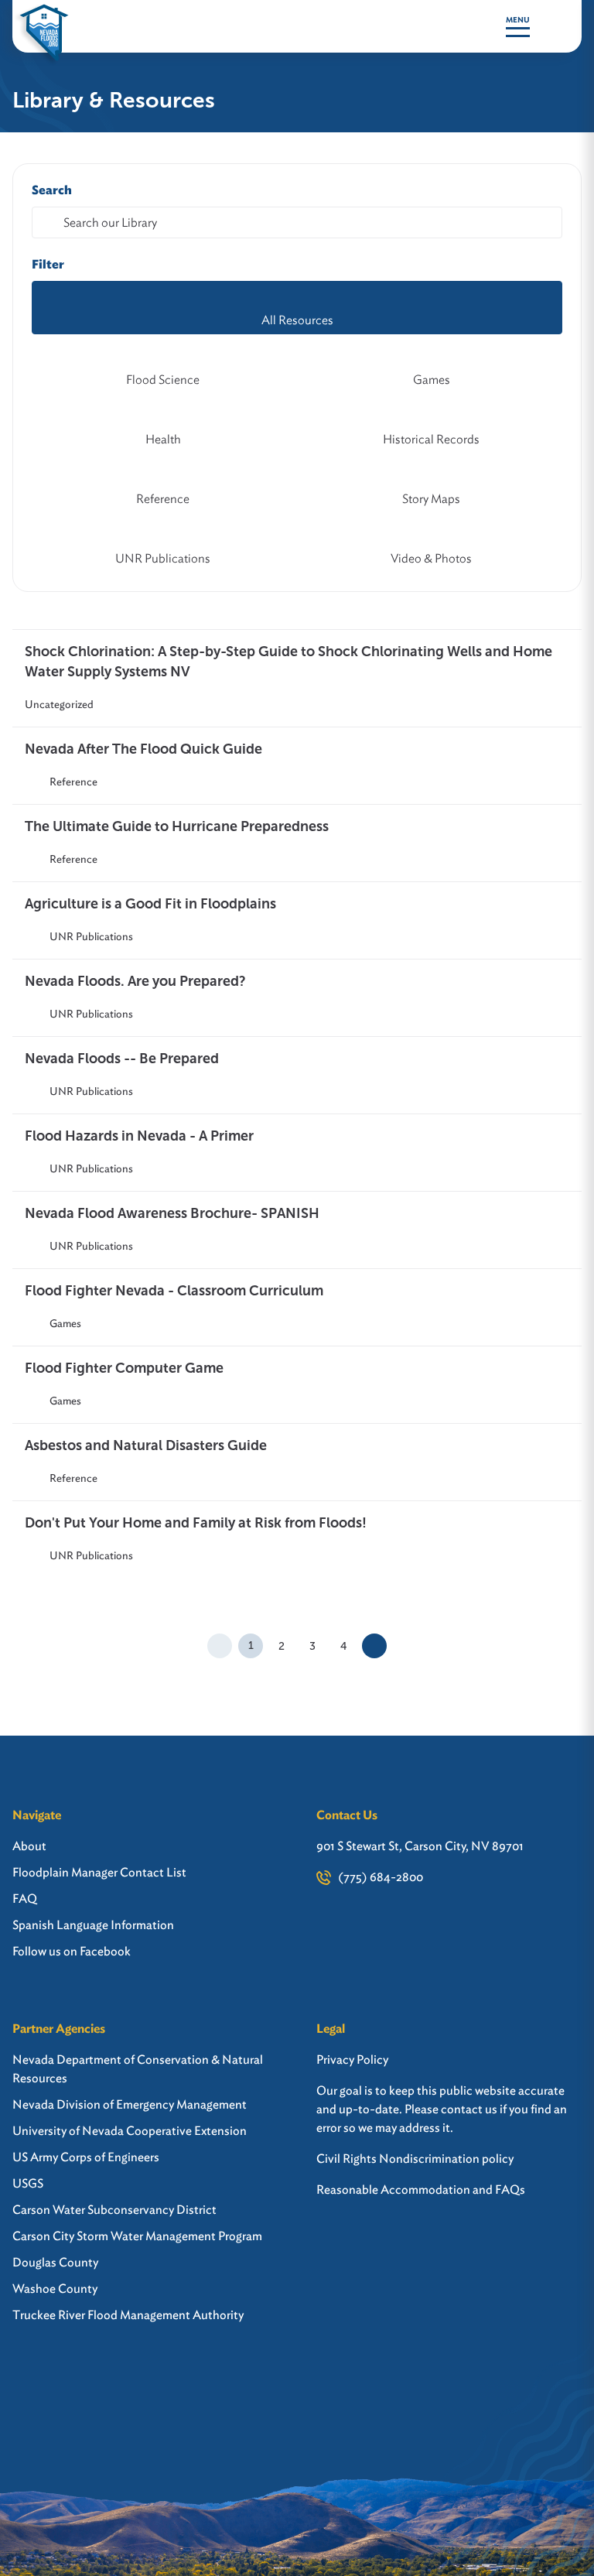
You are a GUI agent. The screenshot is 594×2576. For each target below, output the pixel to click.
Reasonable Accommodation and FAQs (421, 2189)
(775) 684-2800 (381, 1877)
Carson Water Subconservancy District (114, 2210)
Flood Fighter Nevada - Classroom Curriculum (174, 1291)
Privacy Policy (352, 2059)
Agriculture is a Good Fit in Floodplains (150, 904)
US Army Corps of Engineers (86, 2157)
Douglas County (55, 2262)
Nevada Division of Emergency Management (130, 2104)
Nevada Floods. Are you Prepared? (135, 981)
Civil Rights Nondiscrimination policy (415, 2159)
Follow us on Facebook (72, 1951)
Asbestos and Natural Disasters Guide (146, 1445)
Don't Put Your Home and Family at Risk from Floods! (196, 1523)
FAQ (25, 1899)
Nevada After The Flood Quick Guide (143, 749)
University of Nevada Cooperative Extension (130, 2131)
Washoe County (55, 2289)
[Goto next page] (374, 1646)
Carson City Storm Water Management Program (137, 2236)
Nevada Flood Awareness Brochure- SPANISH (172, 1213)
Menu (518, 20)
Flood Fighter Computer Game (124, 1368)
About (29, 1846)
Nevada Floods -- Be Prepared (122, 1059)
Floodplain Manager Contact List (99, 1872)
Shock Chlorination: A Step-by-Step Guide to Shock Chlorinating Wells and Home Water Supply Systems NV (288, 662)
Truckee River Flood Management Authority (128, 2315)
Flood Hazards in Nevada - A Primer (139, 1136)
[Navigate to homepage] (44, 26)
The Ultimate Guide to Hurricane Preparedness (177, 826)
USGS (28, 2183)
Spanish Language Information (93, 1925)
